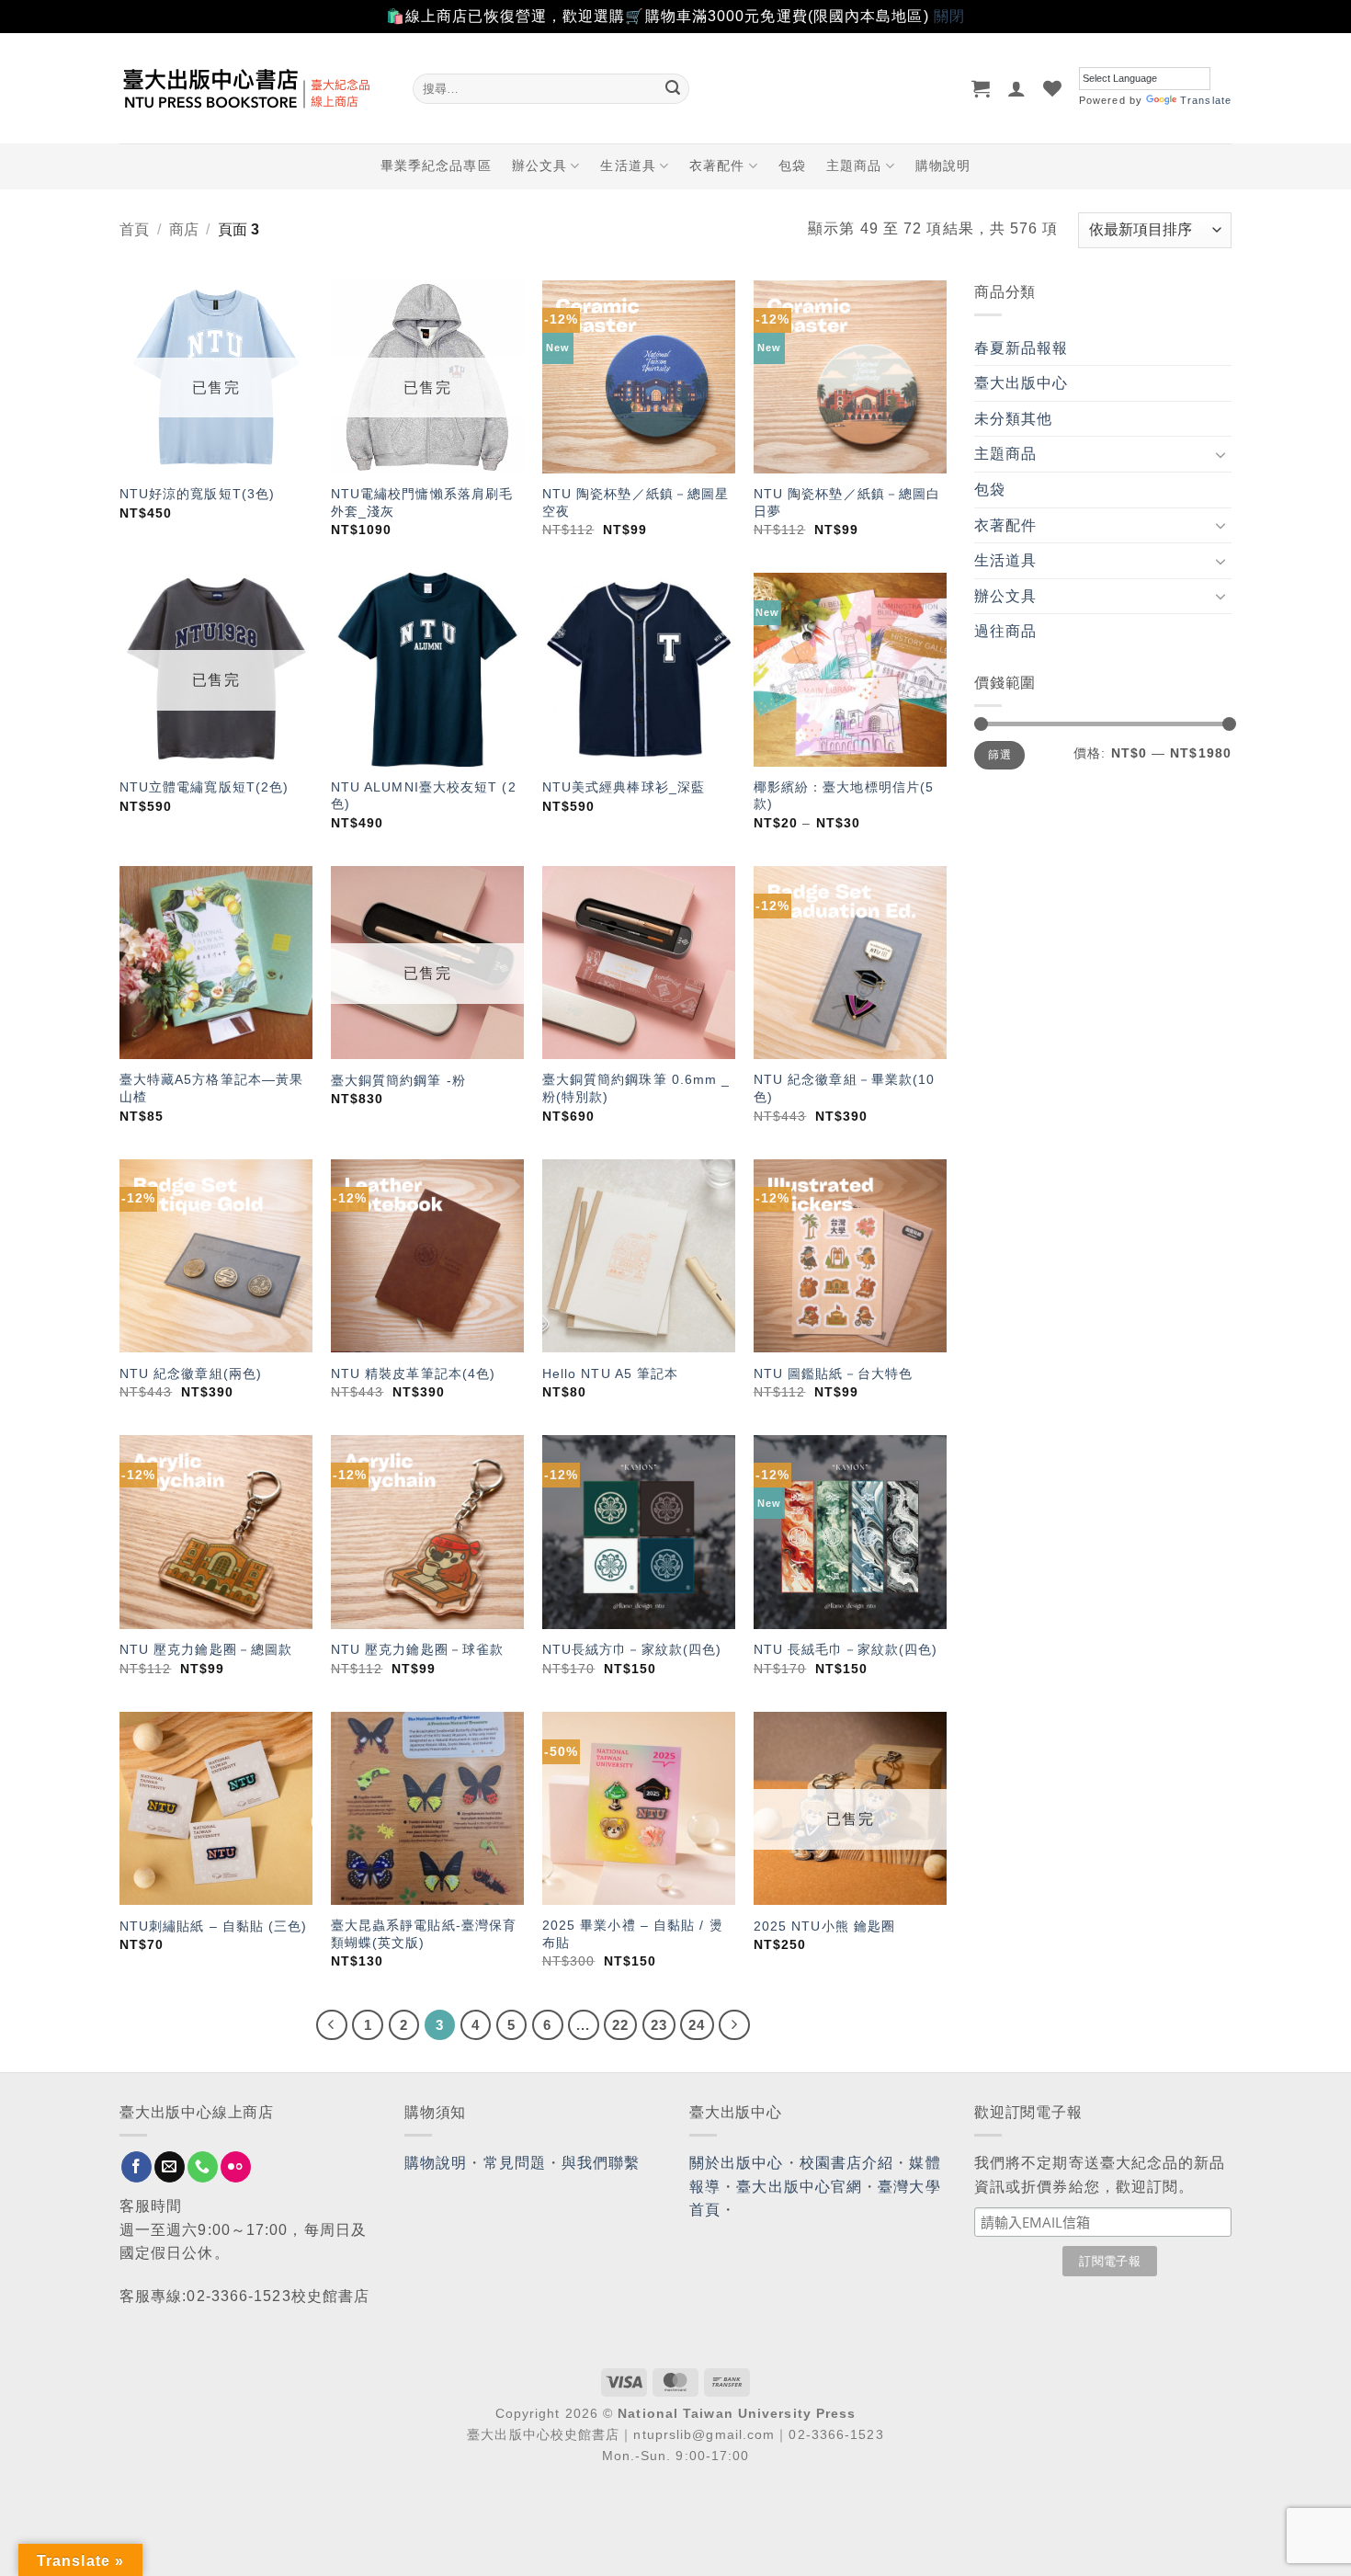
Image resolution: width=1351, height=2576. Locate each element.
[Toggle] (1220, 454)
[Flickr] (236, 2167)
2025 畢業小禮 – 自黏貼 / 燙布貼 (633, 1934)
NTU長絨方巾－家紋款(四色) (632, 1649)
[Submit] (673, 88)
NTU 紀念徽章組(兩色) (191, 1373)
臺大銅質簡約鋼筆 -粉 (398, 1080)
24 (697, 2025)
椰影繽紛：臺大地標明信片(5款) (844, 796)
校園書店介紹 (847, 2163)
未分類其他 (1014, 419)
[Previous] (332, 2025)
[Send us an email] (170, 2167)
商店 (184, 229)
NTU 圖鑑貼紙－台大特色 (833, 1373)
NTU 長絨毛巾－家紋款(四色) (846, 1649)
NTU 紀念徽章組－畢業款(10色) (845, 1088)
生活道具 (628, 165)
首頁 (134, 229)
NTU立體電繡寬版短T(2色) (204, 787)
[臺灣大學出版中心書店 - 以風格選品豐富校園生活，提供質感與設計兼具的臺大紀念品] (252, 88)
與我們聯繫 (601, 2163)
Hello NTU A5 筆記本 (611, 1373)
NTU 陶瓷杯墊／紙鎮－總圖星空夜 (636, 502)
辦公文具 (539, 165)
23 (659, 2025)
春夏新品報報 (1022, 348)
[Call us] (203, 2167)
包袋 (792, 165)
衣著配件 (717, 165)
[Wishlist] (1053, 88)
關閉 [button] (949, 16)
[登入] (1017, 88)
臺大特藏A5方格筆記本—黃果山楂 (211, 1088)
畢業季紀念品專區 (436, 165)
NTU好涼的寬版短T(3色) (197, 494)
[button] (981, 88)
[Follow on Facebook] (136, 2167)
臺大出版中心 (1022, 383)
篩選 (999, 755)
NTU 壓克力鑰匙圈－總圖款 (206, 1649)
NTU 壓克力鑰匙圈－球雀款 (417, 1649)
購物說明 (943, 165)
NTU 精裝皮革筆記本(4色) (414, 1373)
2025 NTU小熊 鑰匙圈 (824, 1926)
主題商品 (854, 165)
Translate (1206, 100)
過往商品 (1005, 631)
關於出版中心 (737, 2163)
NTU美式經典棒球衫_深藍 (624, 787)
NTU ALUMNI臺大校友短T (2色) (424, 796)
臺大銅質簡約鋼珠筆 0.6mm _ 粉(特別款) (636, 1088)
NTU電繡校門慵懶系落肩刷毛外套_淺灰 (422, 502)
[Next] (734, 2025)
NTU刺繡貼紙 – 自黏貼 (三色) (214, 1926)
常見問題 (515, 2163)
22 (620, 2025)
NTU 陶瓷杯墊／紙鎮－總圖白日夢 (847, 502)
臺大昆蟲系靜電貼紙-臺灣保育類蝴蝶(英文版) (424, 1934)
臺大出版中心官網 (799, 2187)
